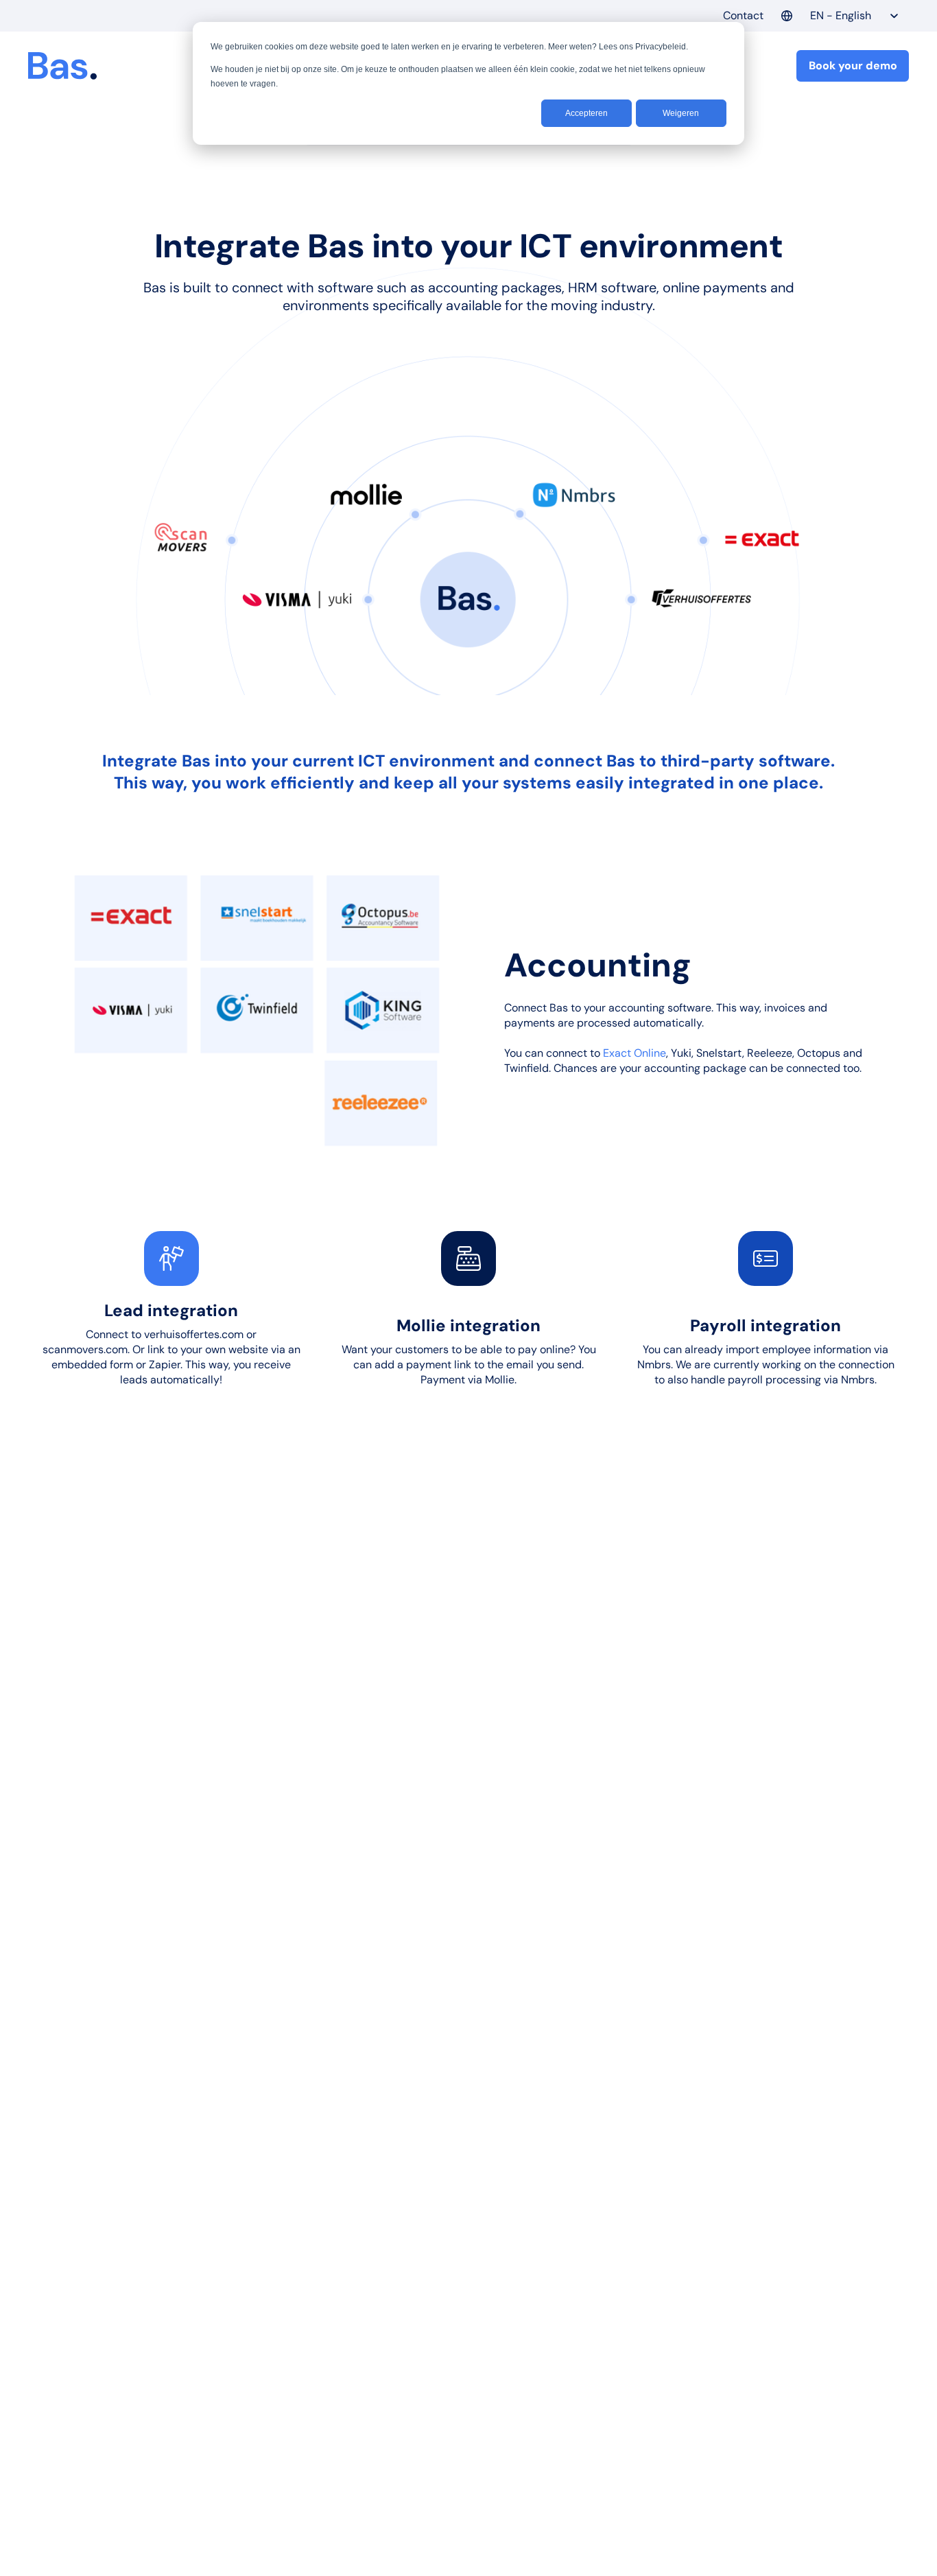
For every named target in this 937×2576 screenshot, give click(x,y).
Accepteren (586, 113)
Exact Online (634, 1053)
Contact (743, 15)
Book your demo (853, 66)
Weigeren (681, 113)
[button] (840, 16)
